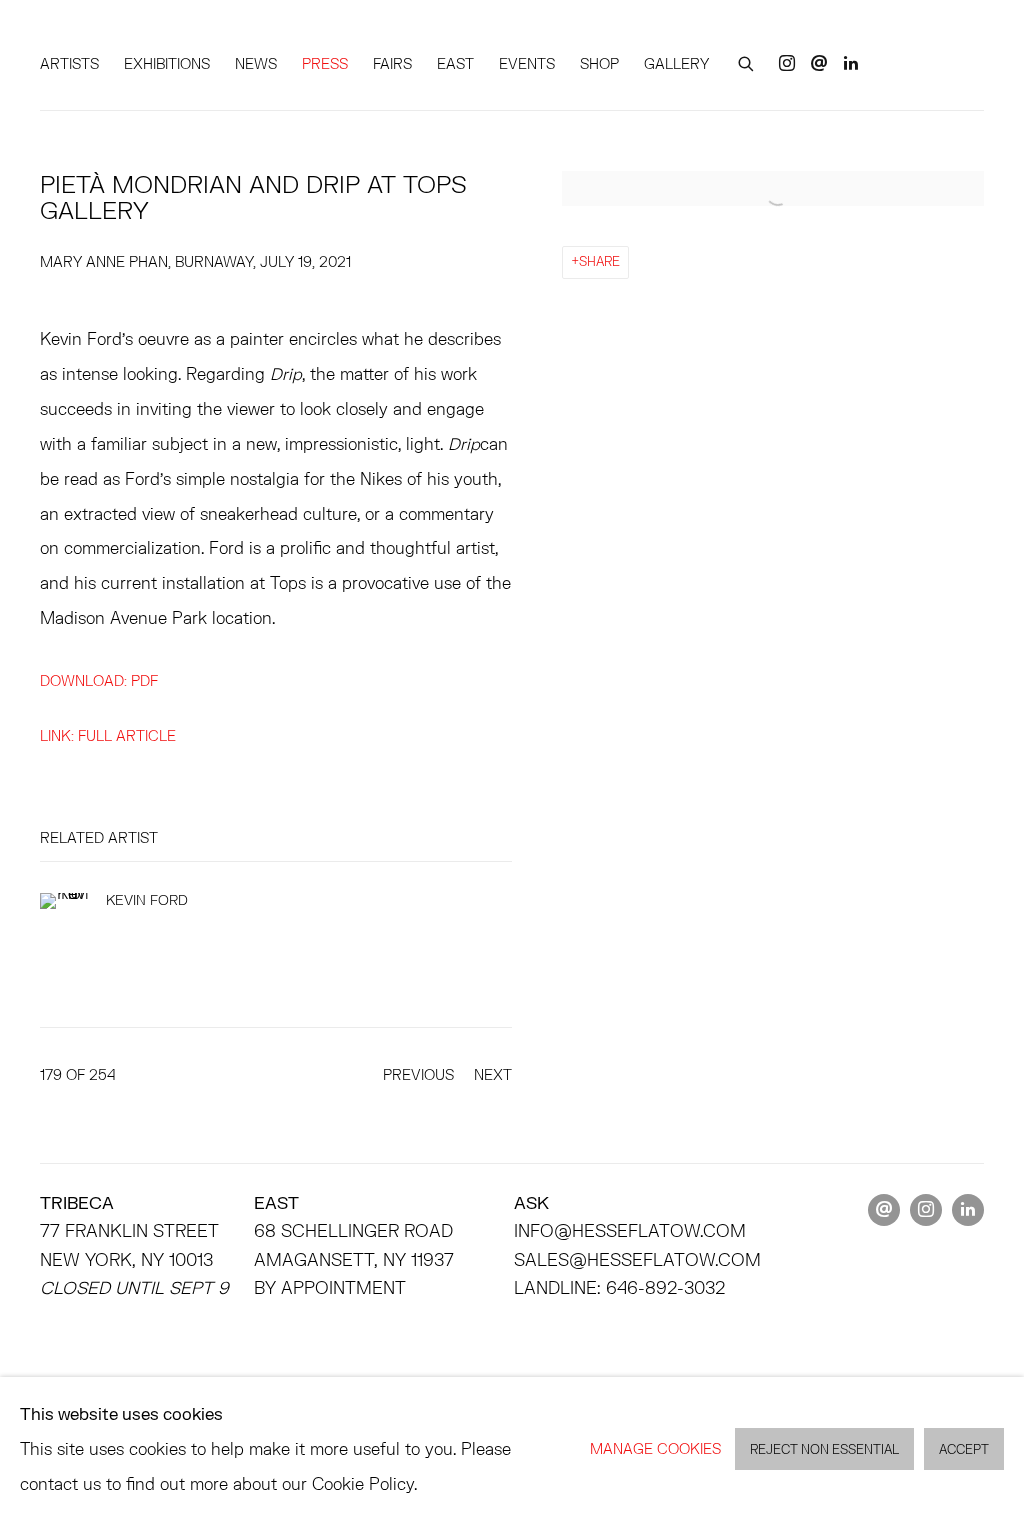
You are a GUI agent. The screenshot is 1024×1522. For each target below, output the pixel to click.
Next (493, 1074)
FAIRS (392, 63)
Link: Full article (108, 735)
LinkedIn (851, 64)
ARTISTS (69, 63)
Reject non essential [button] (824, 1450)
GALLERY (676, 63)
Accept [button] (964, 1450)
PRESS (325, 63)
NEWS (256, 63)
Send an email (819, 64)
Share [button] (599, 261)
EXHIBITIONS (167, 63)
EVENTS (527, 63)
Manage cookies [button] (655, 1448)
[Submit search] (747, 61)
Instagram (787, 64)
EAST (455, 63)
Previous (418, 1074)
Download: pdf (99, 680)
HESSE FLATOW (130, 37)
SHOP (599, 63)
